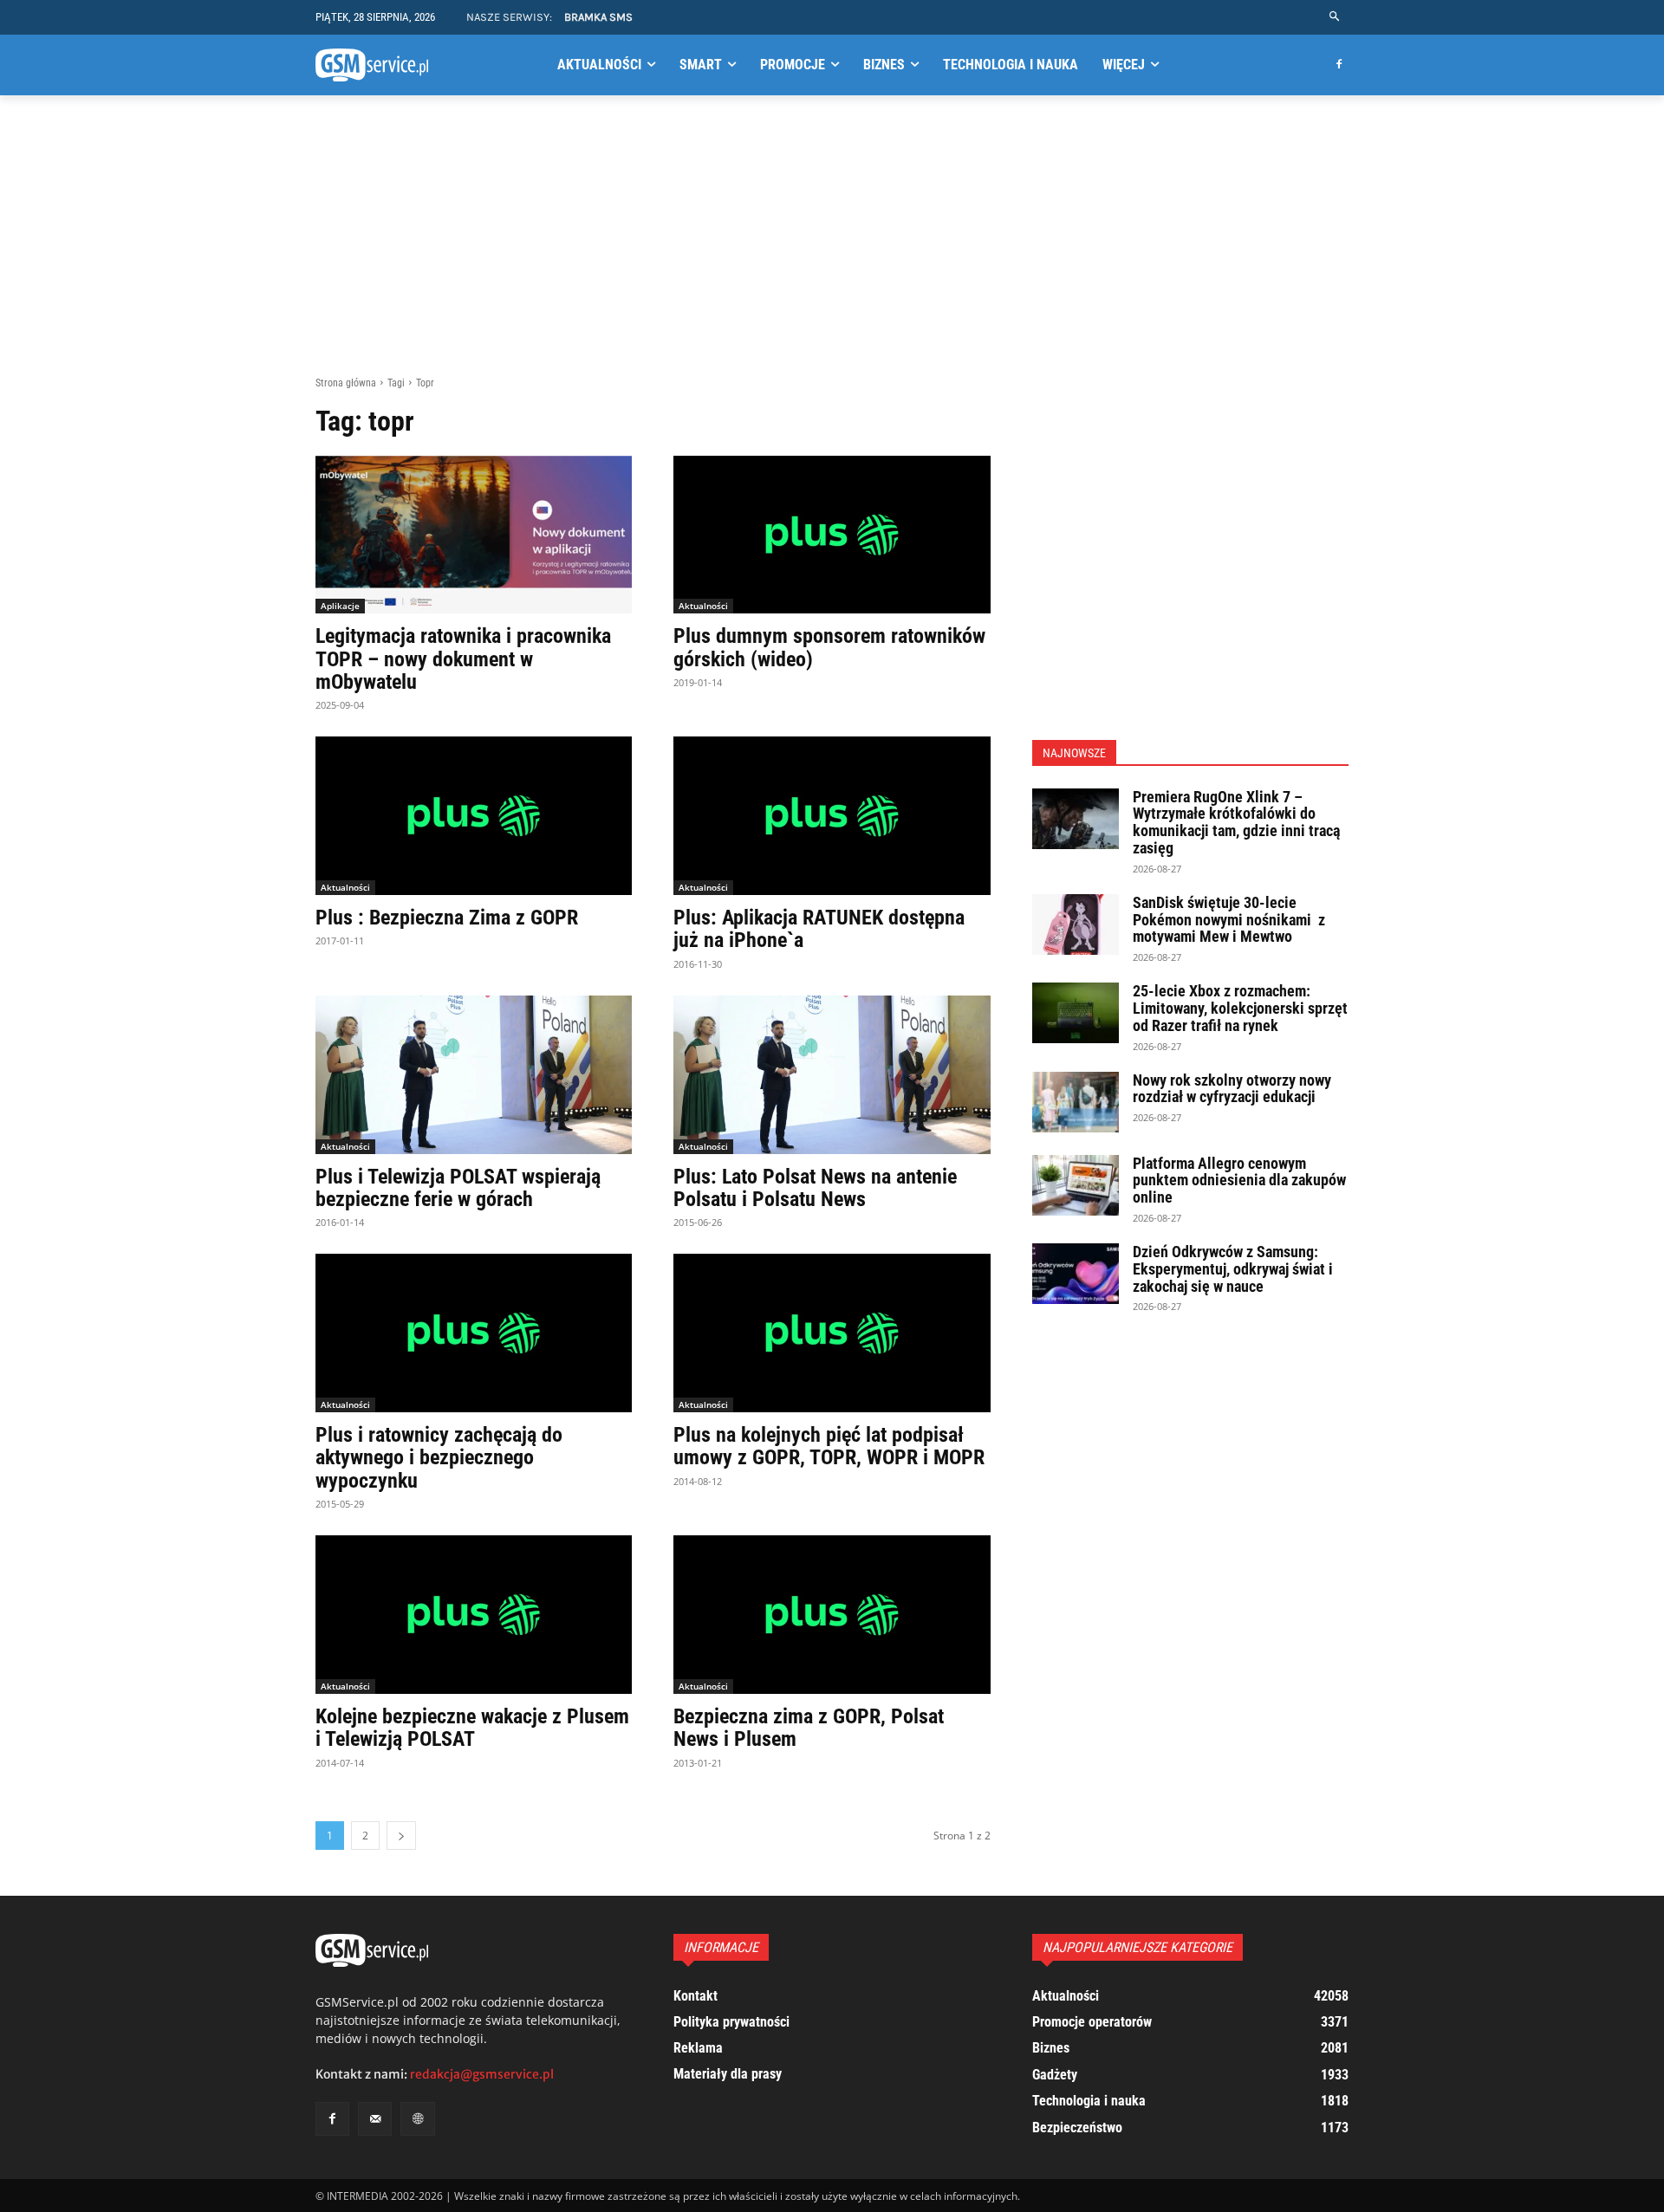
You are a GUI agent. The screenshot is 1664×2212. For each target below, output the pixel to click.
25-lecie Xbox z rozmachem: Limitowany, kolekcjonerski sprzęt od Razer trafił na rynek (1240, 1008)
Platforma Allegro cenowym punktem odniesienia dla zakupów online (1239, 1181)
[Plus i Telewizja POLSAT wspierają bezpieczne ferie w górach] (474, 1075)
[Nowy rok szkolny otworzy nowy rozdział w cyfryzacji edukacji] (1076, 1102)
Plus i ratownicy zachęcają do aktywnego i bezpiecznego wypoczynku (439, 1458)
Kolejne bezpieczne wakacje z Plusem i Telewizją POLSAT (472, 1728)
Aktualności (703, 606)
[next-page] (401, 1836)
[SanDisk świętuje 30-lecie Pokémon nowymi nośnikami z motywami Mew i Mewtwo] (1076, 924)
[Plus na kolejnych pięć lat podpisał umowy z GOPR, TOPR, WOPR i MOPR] (832, 1333)
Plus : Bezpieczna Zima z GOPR (447, 918)
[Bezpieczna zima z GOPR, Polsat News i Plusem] (832, 1615)
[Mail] (375, 2119)
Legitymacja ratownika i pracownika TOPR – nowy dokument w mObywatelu (463, 659)
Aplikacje (340, 606)
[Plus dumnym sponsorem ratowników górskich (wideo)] (832, 535)
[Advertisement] (832, 245)
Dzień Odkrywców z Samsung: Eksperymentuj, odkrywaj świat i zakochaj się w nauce (1233, 1269)
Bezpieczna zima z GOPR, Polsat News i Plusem (809, 1728)
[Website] (417, 2119)
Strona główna (346, 383)
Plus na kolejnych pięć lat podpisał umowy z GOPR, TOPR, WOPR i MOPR (829, 1446)
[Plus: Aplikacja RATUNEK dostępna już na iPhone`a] (832, 816)
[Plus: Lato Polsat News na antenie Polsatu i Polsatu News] (832, 1075)
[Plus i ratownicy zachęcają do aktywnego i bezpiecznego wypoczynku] (474, 1333)
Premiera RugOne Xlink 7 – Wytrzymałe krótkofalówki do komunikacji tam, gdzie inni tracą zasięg (1236, 822)
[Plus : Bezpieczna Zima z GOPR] (474, 816)
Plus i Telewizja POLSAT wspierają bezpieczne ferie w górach (458, 1188)
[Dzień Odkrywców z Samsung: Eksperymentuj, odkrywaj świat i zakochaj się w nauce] (1076, 1274)
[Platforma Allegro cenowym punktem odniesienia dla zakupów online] (1076, 1185)
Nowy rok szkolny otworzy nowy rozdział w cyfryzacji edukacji (1232, 1089)
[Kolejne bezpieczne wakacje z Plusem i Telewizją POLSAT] (474, 1615)
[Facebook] (1339, 65)
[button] (1335, 17)
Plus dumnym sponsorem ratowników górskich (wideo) (829, 647)
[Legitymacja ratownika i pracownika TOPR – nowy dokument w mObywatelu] (474, 535)
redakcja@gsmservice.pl (482, 2074)
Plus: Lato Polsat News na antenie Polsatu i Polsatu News (815, 1188)
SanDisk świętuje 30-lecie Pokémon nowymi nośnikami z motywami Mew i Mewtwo (1229, 920)
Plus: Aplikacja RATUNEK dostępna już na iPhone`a (819, 929)
